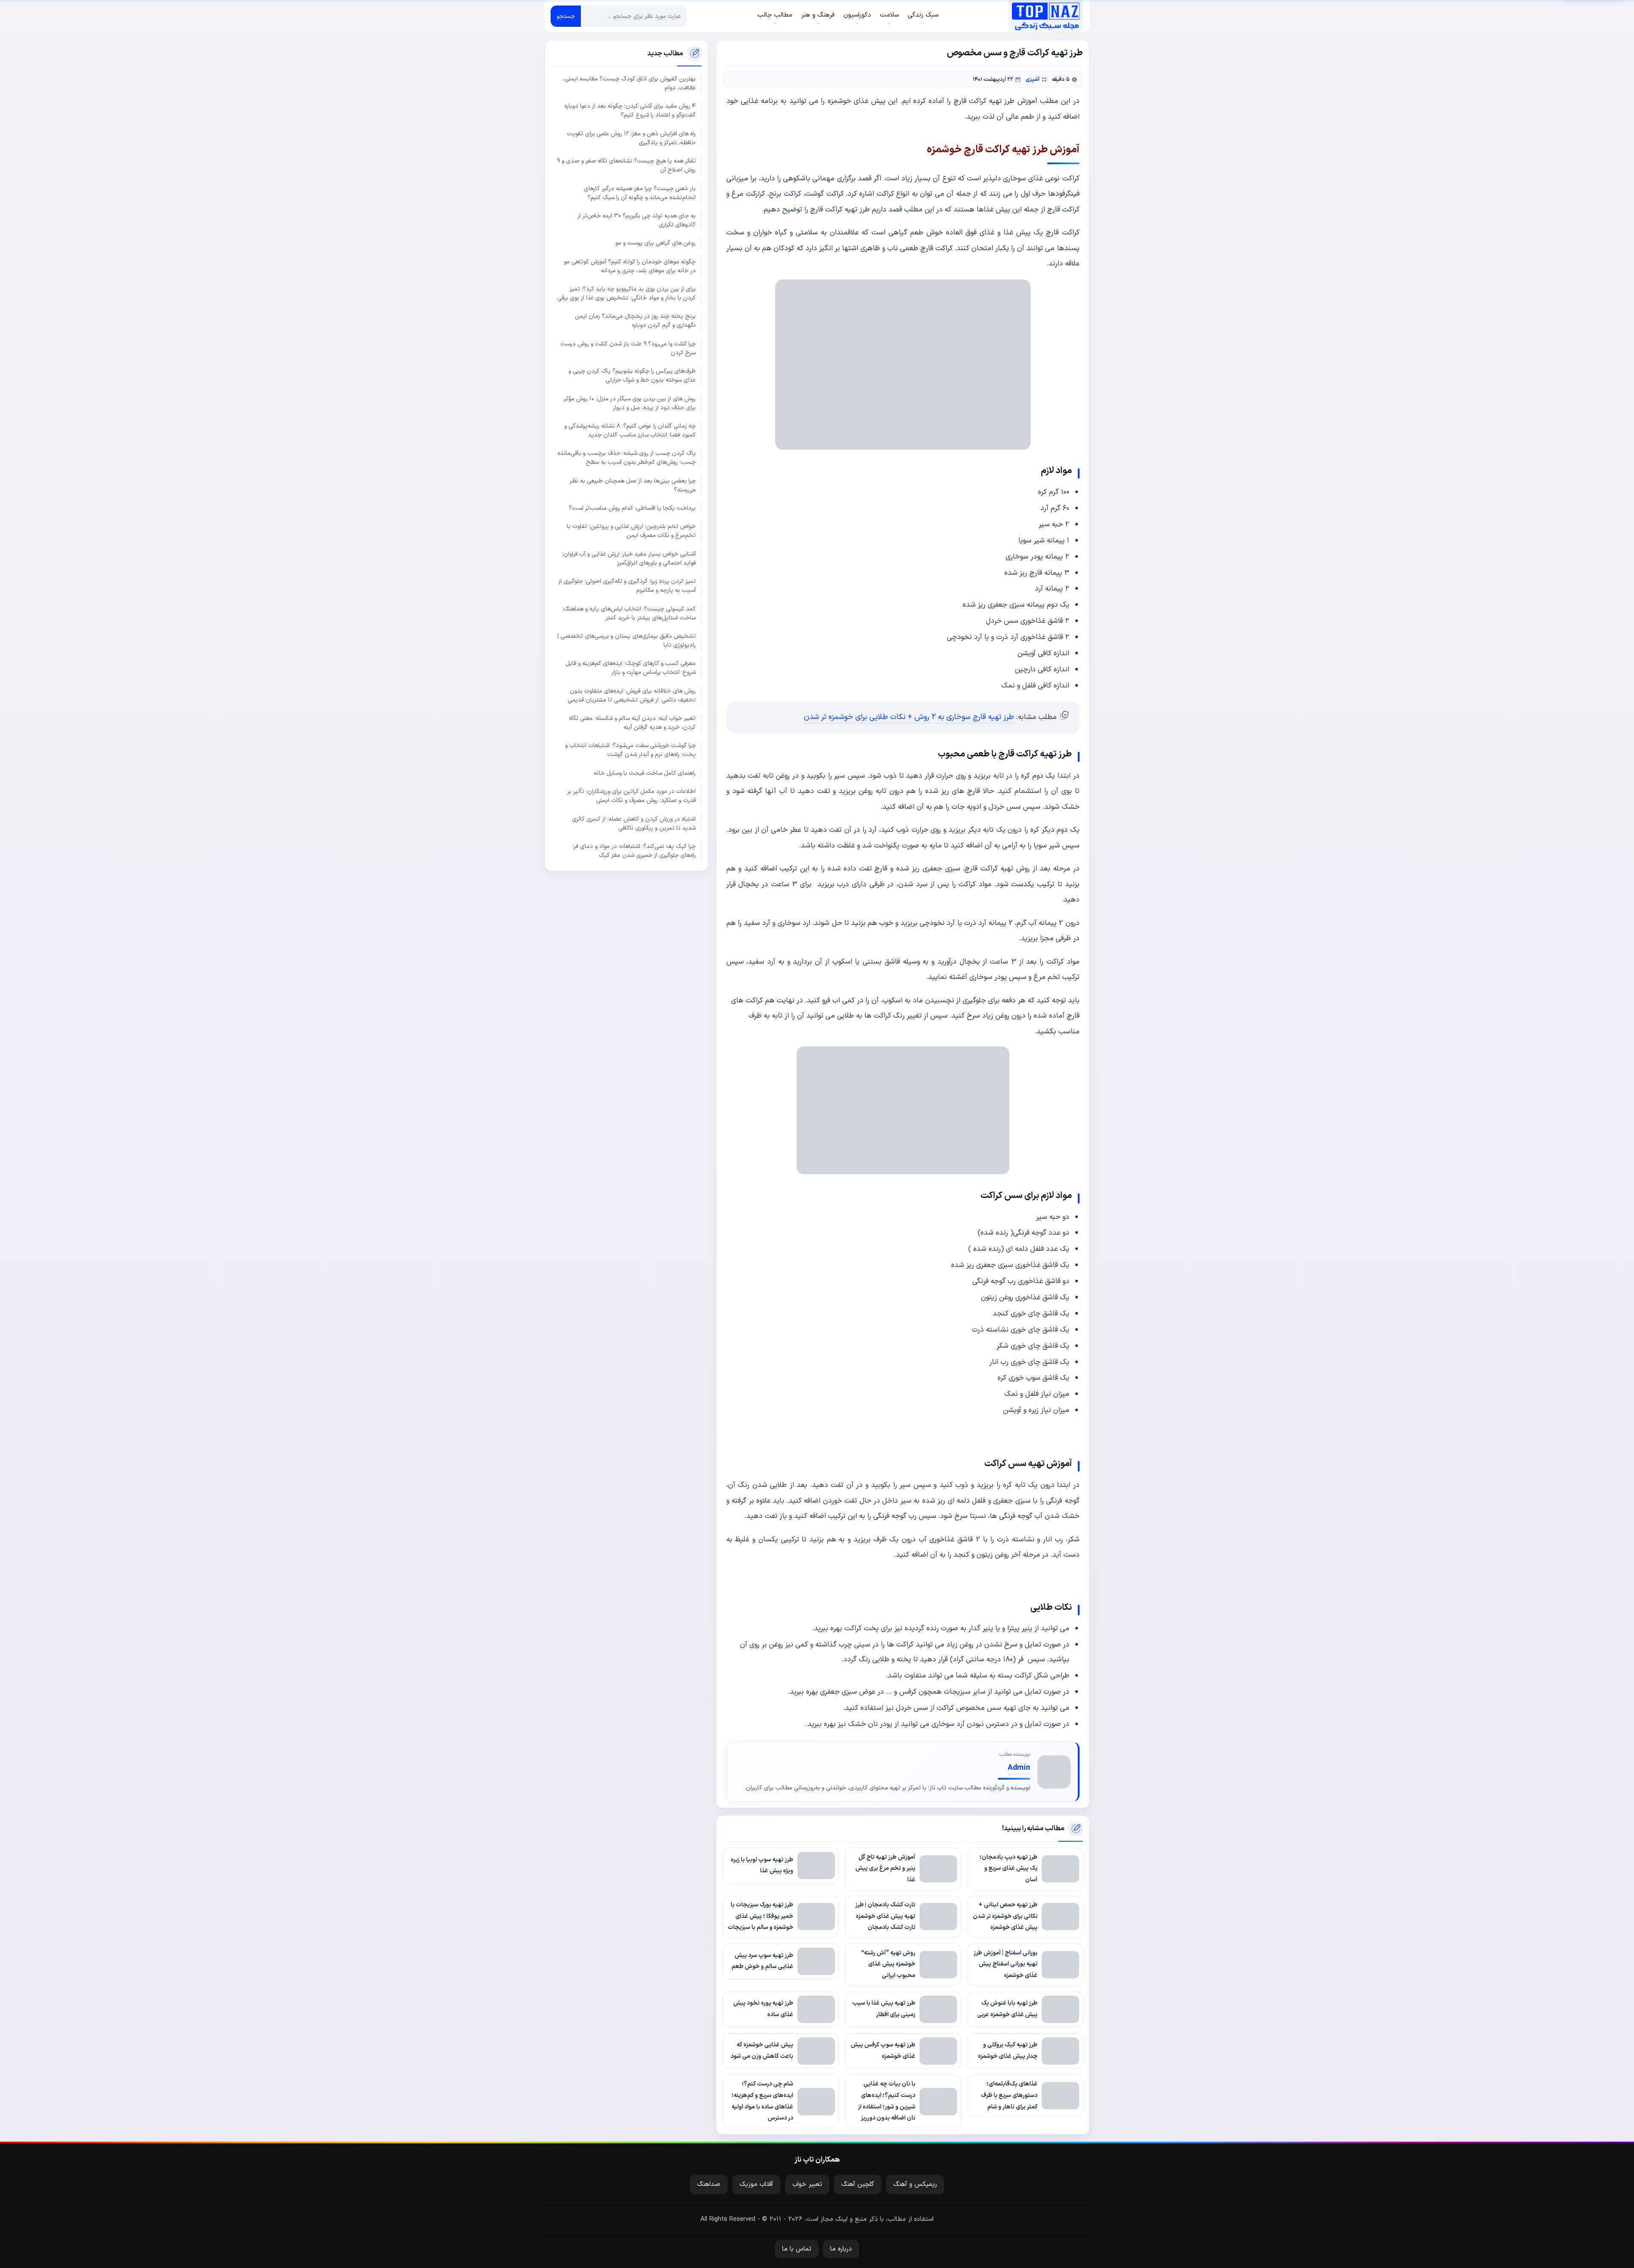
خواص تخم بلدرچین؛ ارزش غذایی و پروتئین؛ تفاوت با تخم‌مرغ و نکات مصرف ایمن (631, 531)
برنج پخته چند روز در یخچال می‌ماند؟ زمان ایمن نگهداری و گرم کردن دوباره (635, 321)
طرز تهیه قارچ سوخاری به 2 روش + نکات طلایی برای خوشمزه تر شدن (909, 717)
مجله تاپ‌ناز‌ (1046, 16)
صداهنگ (709, 2184)
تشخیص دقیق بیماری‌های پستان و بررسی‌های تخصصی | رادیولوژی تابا (627, 640)
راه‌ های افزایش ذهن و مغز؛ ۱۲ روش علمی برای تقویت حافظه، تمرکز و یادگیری (631, 138)
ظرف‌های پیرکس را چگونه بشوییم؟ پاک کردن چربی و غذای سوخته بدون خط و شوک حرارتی (632, 376)
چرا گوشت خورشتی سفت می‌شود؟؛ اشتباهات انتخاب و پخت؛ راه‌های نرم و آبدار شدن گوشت (630, 750)
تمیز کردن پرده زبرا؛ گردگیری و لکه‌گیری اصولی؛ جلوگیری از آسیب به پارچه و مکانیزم (627, 586)
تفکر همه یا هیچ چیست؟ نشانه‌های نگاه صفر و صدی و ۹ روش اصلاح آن (626, 165)
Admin (1019, 1768)
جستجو (566, 16)
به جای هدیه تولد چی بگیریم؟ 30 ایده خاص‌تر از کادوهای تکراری (637, 220)
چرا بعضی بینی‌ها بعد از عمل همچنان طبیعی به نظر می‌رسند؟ (633, 485)
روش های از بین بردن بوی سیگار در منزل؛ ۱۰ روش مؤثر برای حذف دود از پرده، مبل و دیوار (630, 403)
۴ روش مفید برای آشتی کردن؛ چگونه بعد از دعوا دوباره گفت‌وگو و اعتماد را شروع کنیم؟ (630, 111)
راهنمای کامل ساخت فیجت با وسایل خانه (645, 773)
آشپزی (1033, 79)
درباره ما (841, 2249)
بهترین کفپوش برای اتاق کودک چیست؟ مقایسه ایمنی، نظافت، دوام (629, 83)
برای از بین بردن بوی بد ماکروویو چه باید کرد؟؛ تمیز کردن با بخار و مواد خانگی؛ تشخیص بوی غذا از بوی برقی (627, 294)
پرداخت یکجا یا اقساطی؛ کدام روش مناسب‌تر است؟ (632, 508)
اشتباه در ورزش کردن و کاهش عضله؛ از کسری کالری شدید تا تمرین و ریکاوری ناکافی (634, 823)
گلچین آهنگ (858, 2184)
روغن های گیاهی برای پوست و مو (656, 243)
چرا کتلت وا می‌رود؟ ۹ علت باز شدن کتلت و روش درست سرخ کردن (628, 348)
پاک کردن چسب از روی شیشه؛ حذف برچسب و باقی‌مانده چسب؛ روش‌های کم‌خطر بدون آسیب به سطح (627, 458)
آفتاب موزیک (756, 2184)
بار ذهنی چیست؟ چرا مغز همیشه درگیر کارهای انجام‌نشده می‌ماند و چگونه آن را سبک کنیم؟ (640, 193)
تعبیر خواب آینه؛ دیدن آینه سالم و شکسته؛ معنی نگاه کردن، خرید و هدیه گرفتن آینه (632, 723)
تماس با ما (797, 2249)
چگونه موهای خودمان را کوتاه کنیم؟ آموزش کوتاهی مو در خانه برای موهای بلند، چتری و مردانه (630, 266)
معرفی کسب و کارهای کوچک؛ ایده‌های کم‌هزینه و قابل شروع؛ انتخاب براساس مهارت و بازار (631, 668)
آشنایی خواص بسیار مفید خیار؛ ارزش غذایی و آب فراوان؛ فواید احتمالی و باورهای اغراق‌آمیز (629, 558)
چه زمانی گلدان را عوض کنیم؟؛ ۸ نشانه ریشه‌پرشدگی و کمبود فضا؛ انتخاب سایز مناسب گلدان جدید (630, 430)
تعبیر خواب (807, 2184)
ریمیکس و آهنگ (915, 2184)
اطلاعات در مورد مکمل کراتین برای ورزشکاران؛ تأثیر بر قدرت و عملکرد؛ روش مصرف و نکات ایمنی (631, 796)
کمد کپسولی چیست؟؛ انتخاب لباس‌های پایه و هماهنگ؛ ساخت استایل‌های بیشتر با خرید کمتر (629, 613)
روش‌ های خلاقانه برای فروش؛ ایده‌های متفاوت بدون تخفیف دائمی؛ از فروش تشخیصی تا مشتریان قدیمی (632, 695)
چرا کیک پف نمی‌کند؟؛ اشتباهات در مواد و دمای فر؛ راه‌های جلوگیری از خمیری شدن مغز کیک (634, 850)
